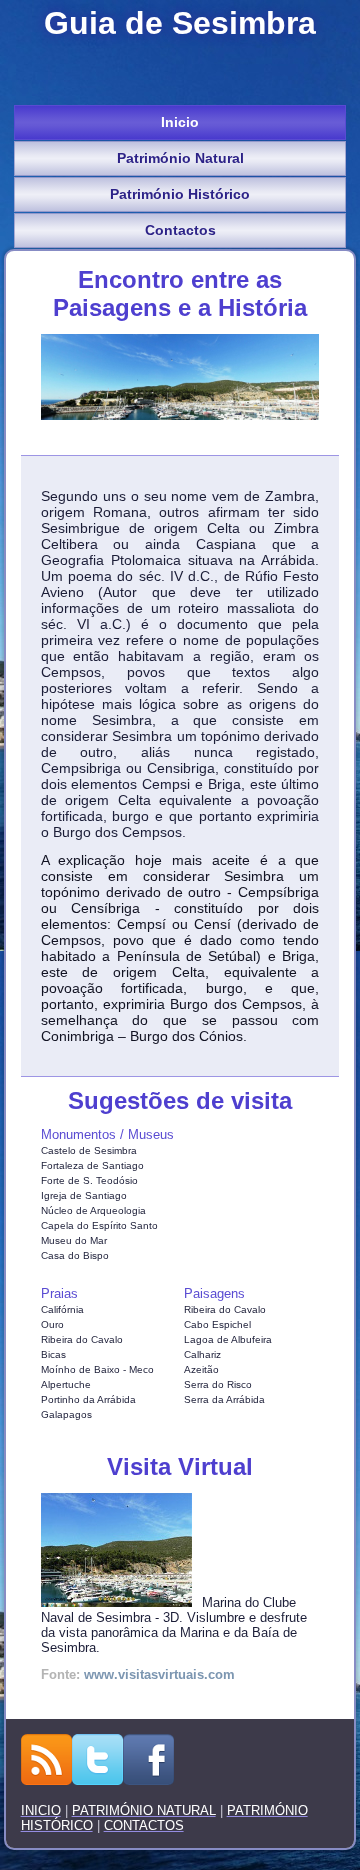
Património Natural (180, 158)
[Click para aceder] (121, 1602)
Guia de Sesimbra (180, 23)
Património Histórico (180, 194)
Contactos (180, 230)
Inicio (180, 122)
